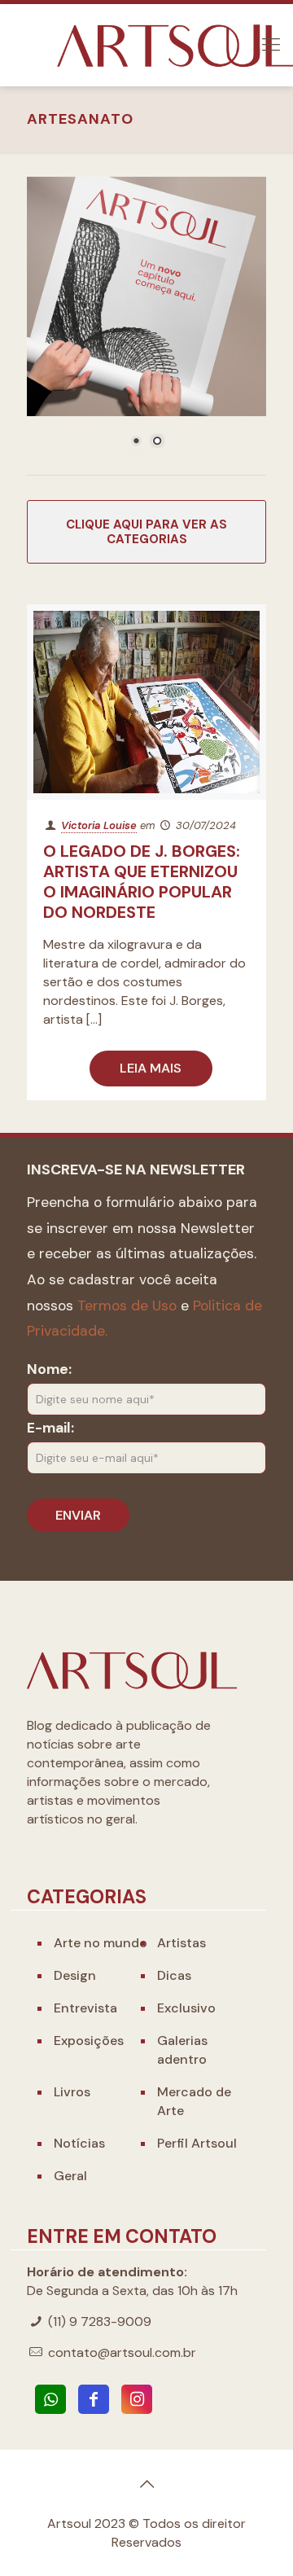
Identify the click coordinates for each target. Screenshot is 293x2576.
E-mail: (50, 1428)
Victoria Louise (99, 825)
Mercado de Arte (194, 2101)
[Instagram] (137, 2399)
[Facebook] (94, 2399)
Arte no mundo (101, 1943)
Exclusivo (186, 2008)
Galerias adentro (182, 2050)
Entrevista (85, 2008)
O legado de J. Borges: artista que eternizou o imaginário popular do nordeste (142, 882)
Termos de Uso (127, 1306)
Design (75, 1975)
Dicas (174, 1975)
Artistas (181, 1943)
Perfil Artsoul (197, 2143)
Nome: (49, 1369)
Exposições (89, 2041)
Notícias (79, 2143)
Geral (70, 2176)
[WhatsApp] (50, 2399)
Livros (72, 2092)
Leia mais (151, 1068)
